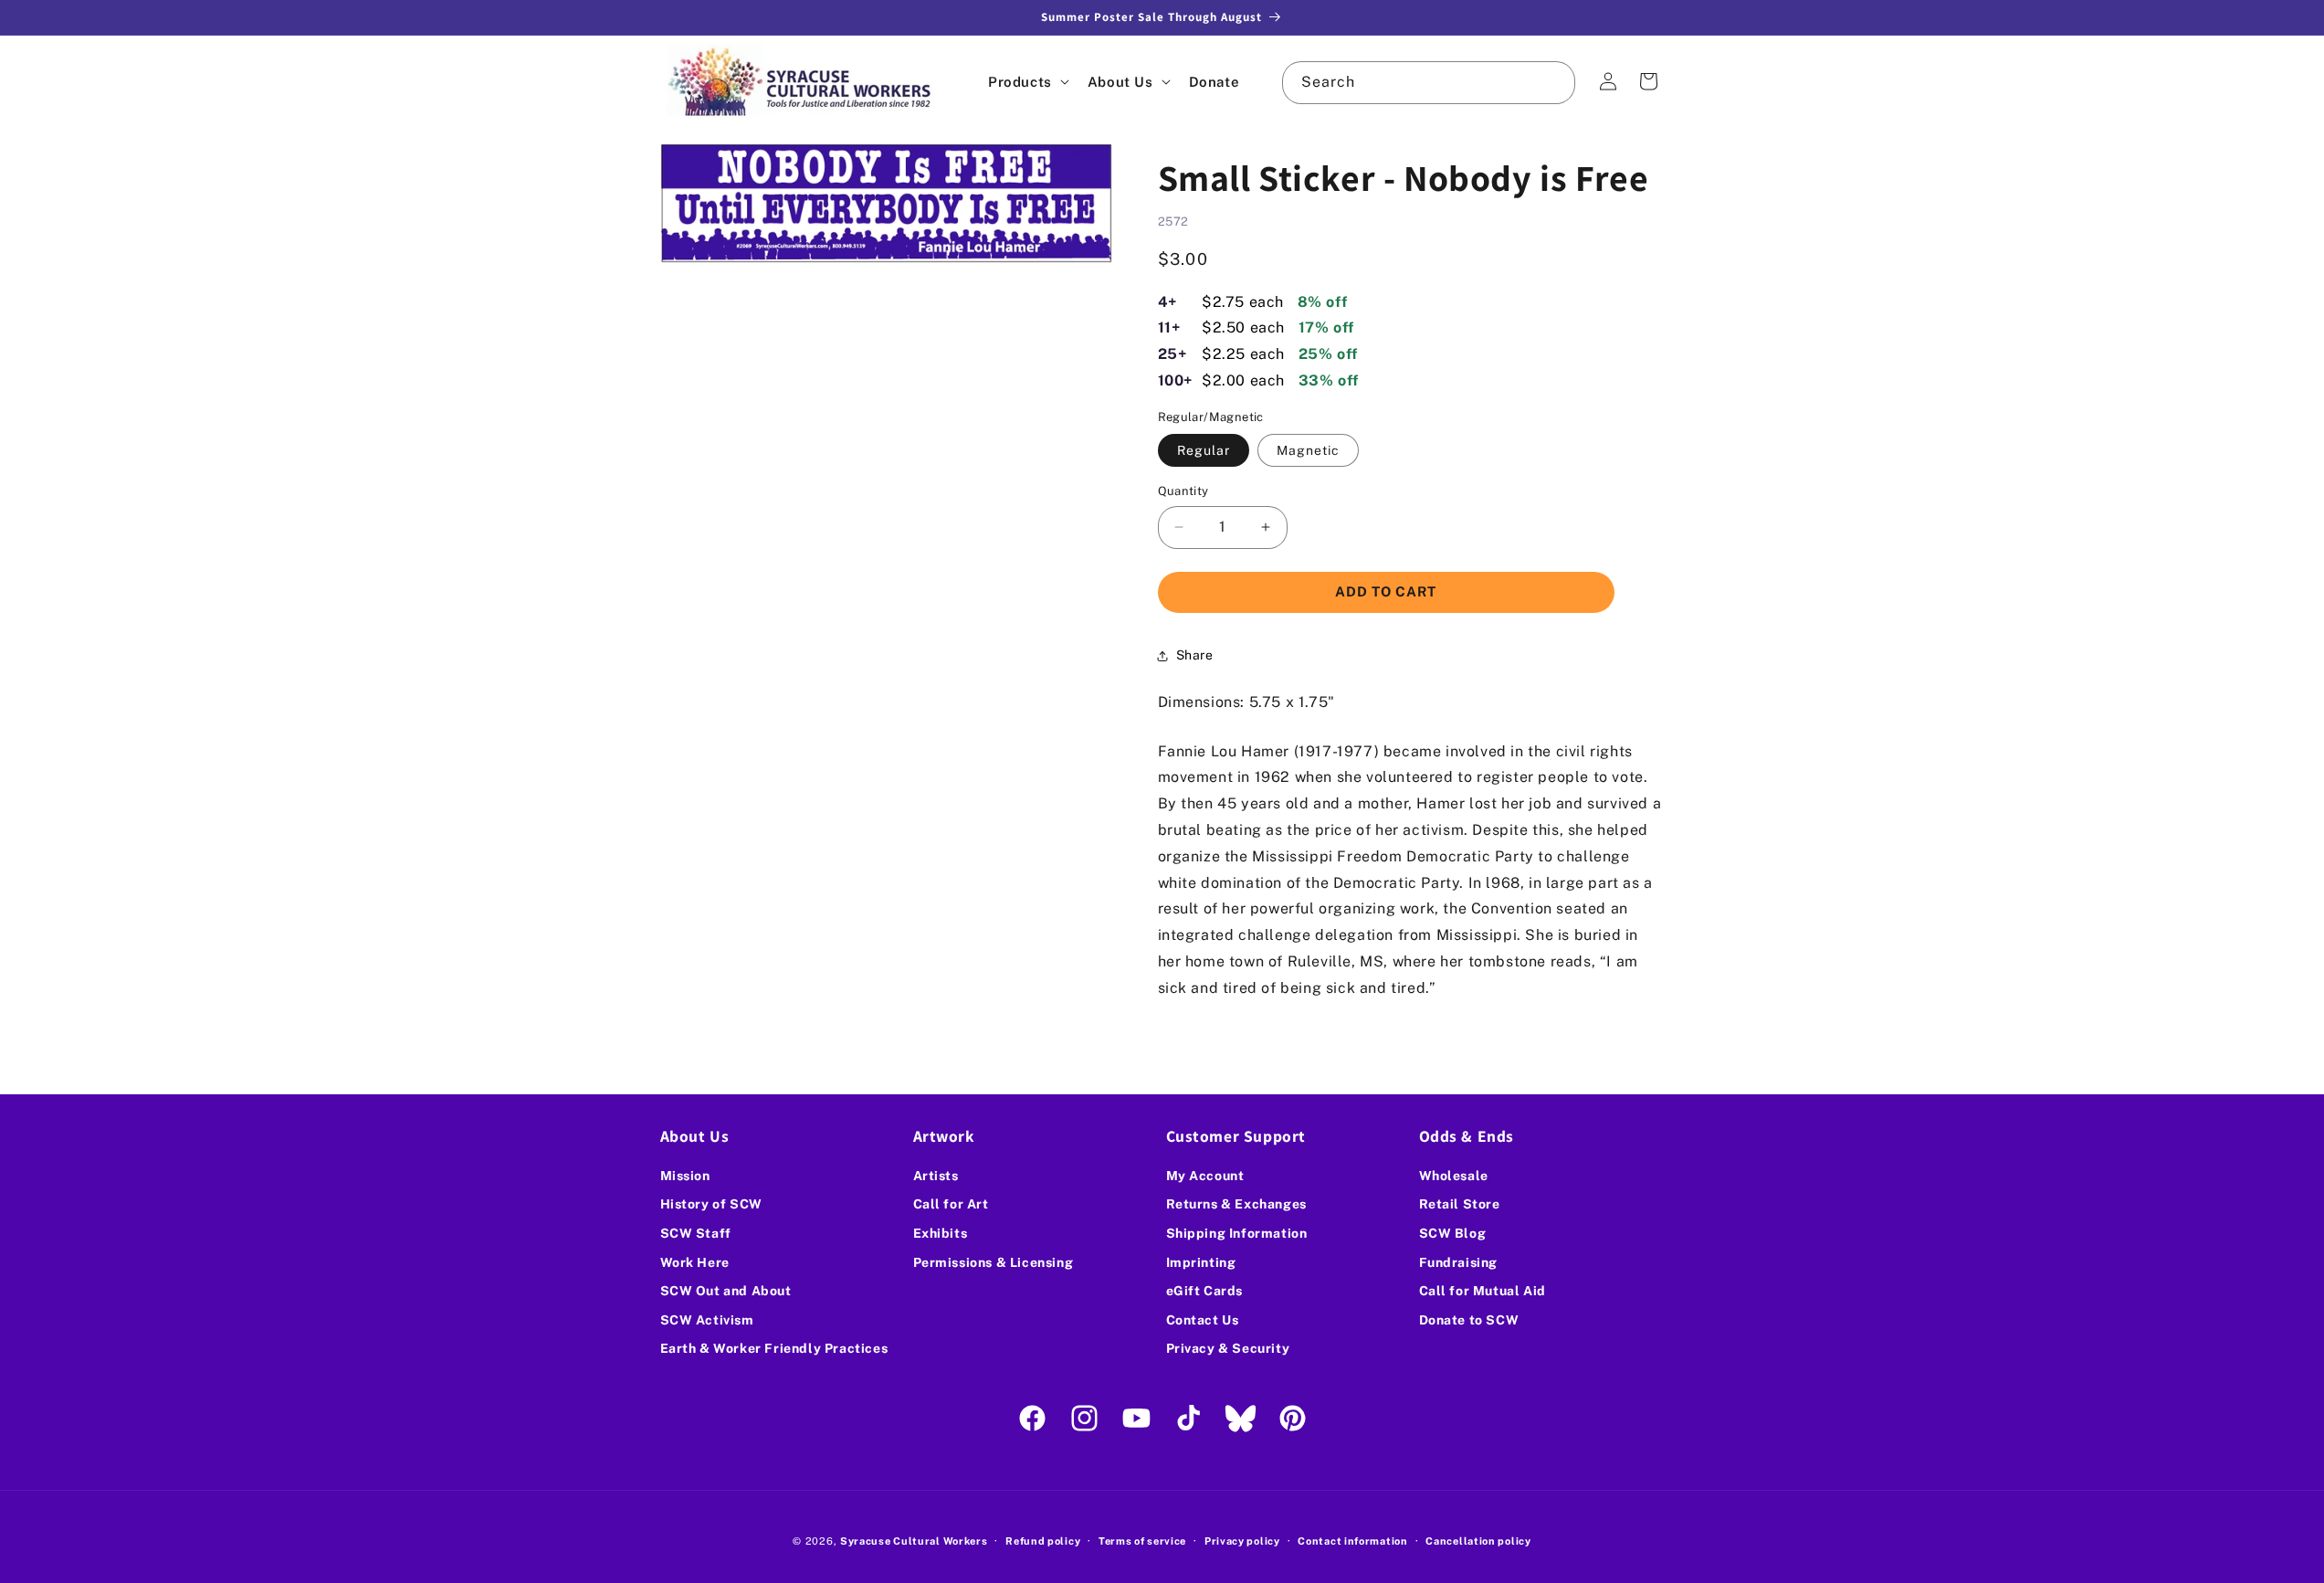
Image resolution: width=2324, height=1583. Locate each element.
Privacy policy (1242, 1541)
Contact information (1352, 1541)
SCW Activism (707, 1320)
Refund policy (1043, 1541)
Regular (1204, 450)
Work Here (695, 1262)
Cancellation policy (1478, 1541)
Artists (936, 1176)
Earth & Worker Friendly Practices (774, 1348)
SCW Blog (1453, 1233)
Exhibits (941, 1233)
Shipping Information (1237, 1233)
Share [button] (1195, 655)
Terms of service (1142, 1541)
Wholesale (1454, 1176)
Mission (685, 1176)
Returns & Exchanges (1236, 1204)
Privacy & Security (1228, 1348)
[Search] (1554, 82)
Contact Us (1203, 1320)
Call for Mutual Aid (1483, 1291)
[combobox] (1428, 83)
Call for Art (951, 1204)
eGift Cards (1205, 1291)
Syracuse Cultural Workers (914, 1541)
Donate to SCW (1469, 1320)
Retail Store (1460, 1204)
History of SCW (711, 1204)
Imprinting (1201, 1262)
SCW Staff (696, 1233)
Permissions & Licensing (994, 1262)
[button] (1027, 82)
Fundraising (1459, 1262)
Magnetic (1308, 450)
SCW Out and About (726, 1291)
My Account (1205, 1176)
